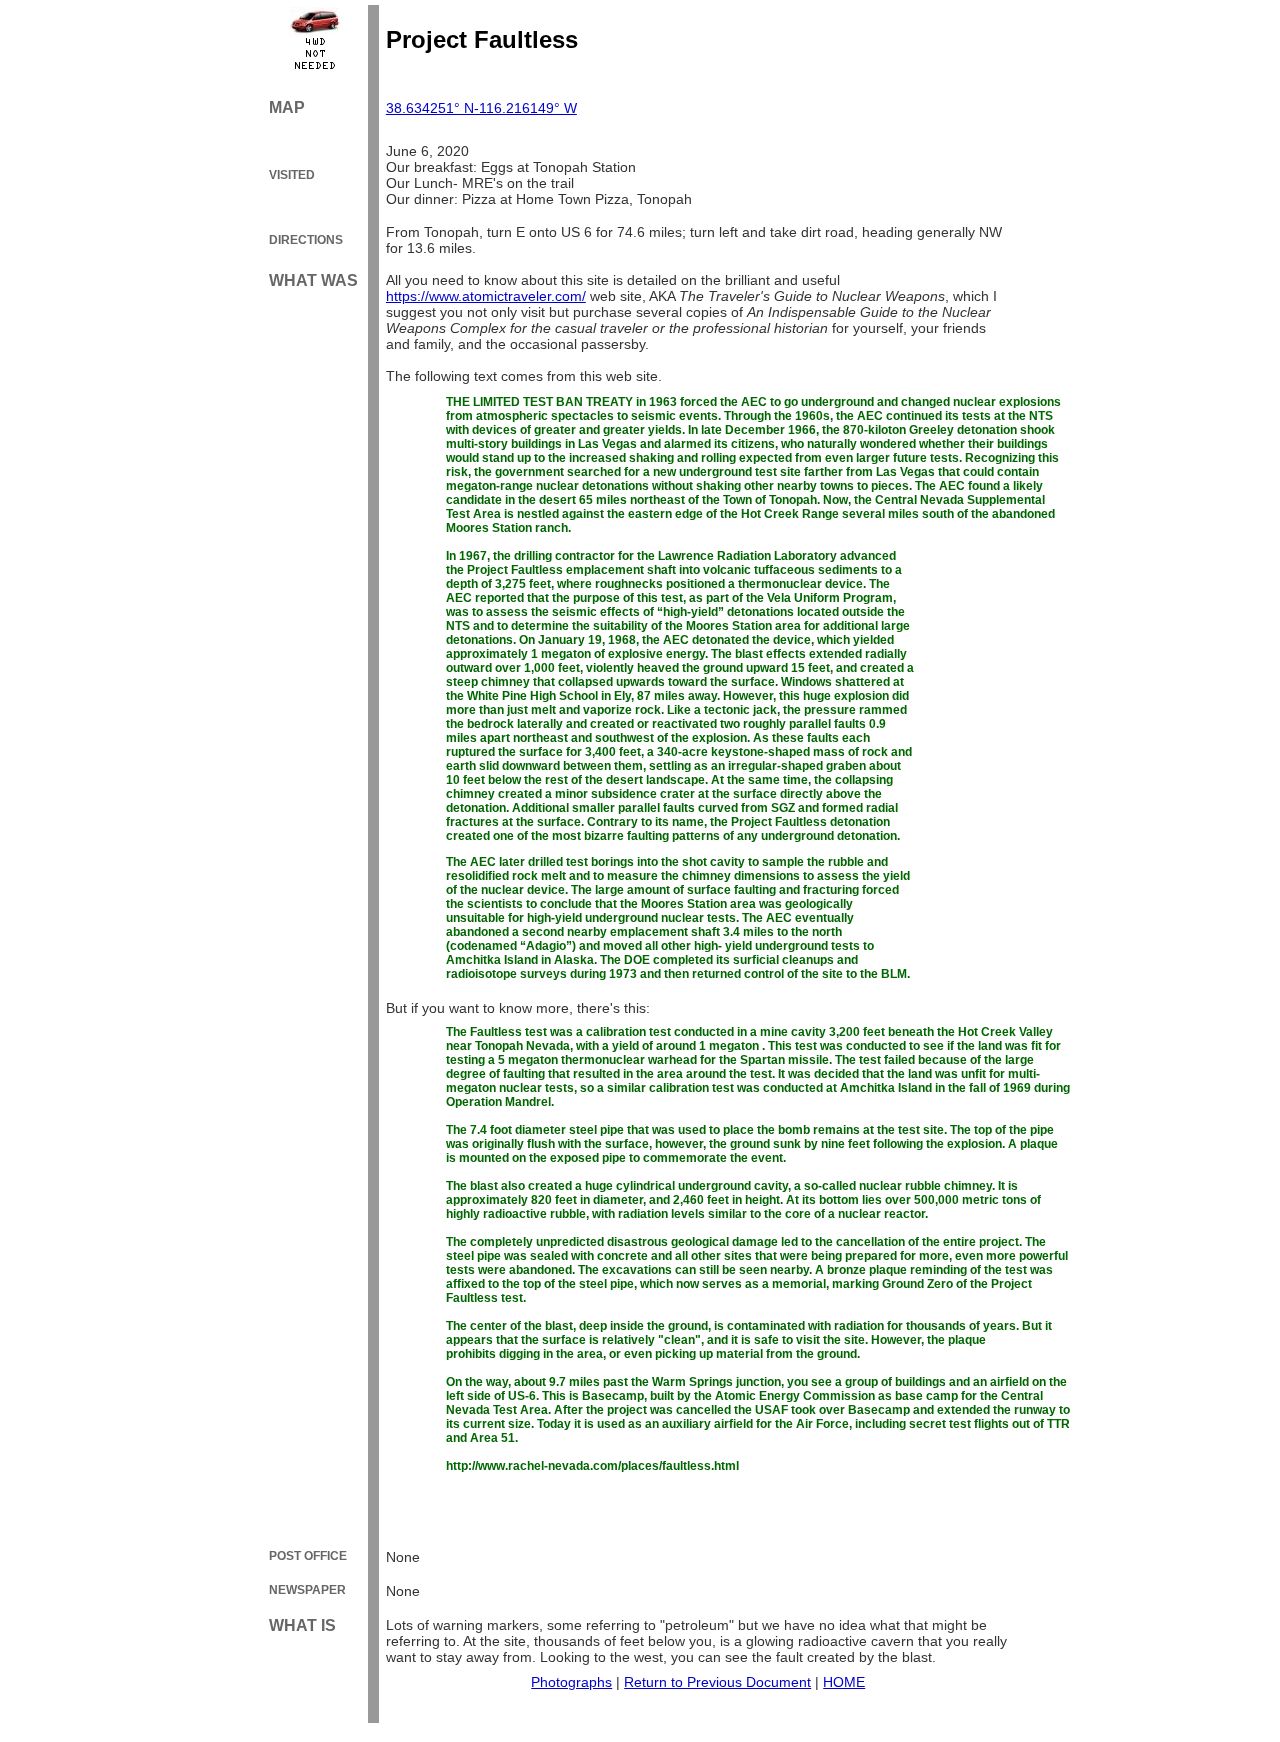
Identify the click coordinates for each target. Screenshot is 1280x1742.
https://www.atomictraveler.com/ (486, 296)
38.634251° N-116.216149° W (481, 108)
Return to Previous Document (717, 1682)
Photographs (571, 1682)
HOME (844, 1682)
